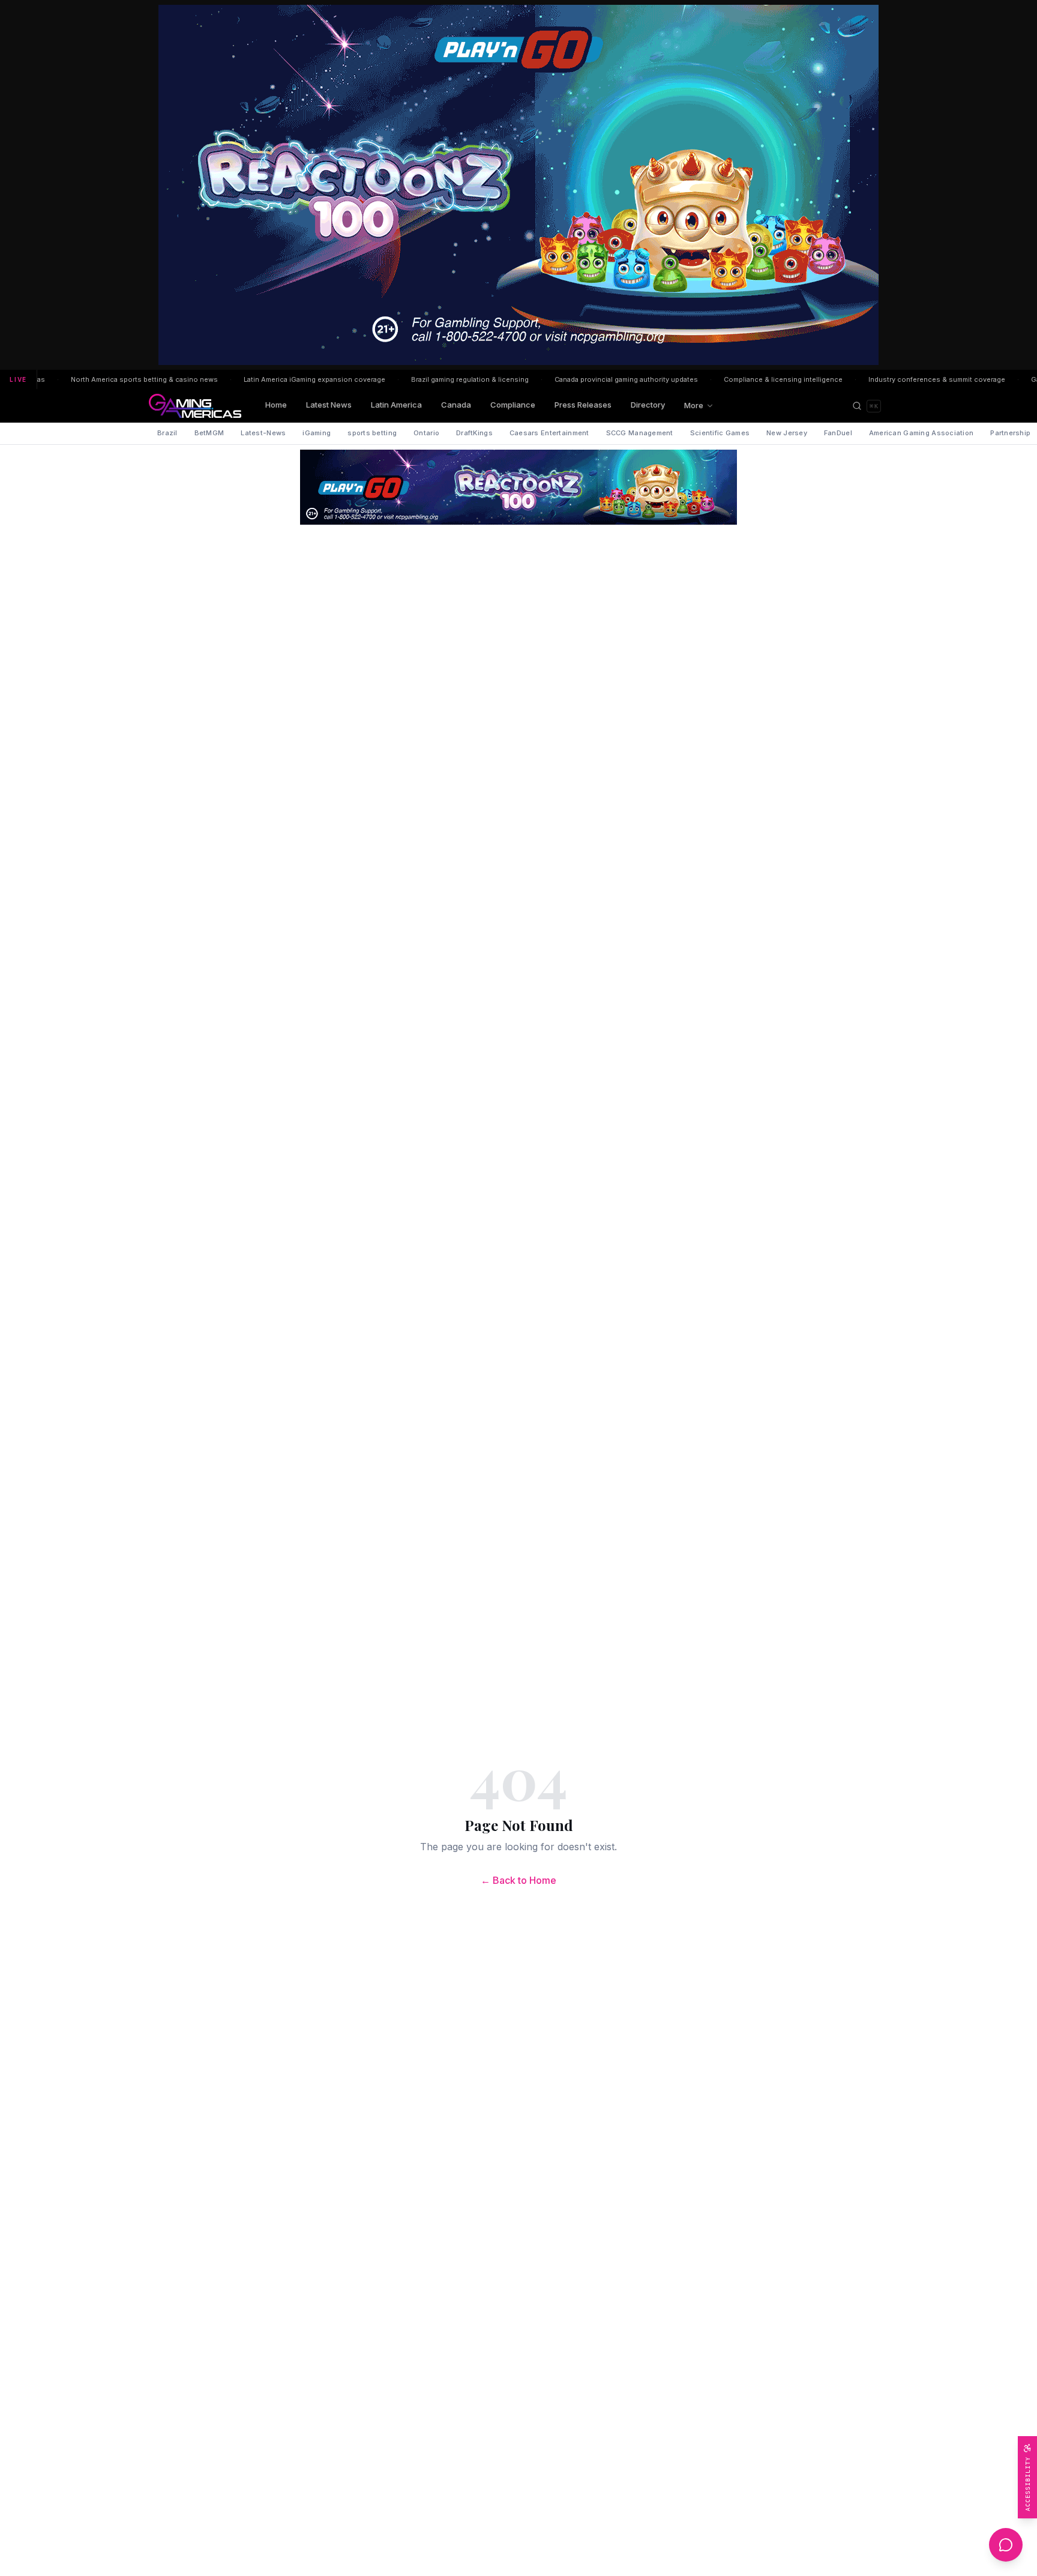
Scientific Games (720, 433)
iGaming (317, 433)
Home (276, 405)
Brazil (167, 433)
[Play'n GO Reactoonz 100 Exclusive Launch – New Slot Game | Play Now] (518, 487)
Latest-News (263, 433)
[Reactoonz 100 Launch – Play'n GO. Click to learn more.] (518, 185)
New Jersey (787, 433)
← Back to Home (518, 1880)
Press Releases (583, 405)
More (694, 405)
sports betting (372, 433)
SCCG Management (640, 433)
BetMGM (209, 433)
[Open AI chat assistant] (1006, 2545)
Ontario (426, 433)
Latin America (396, 405)
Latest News (329, 405)
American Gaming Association (921, 433)
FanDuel (838, 433)
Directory (648, 405)
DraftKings (474, 433)
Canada (456, 405)
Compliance (513, 405)
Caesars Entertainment (549, 433)
